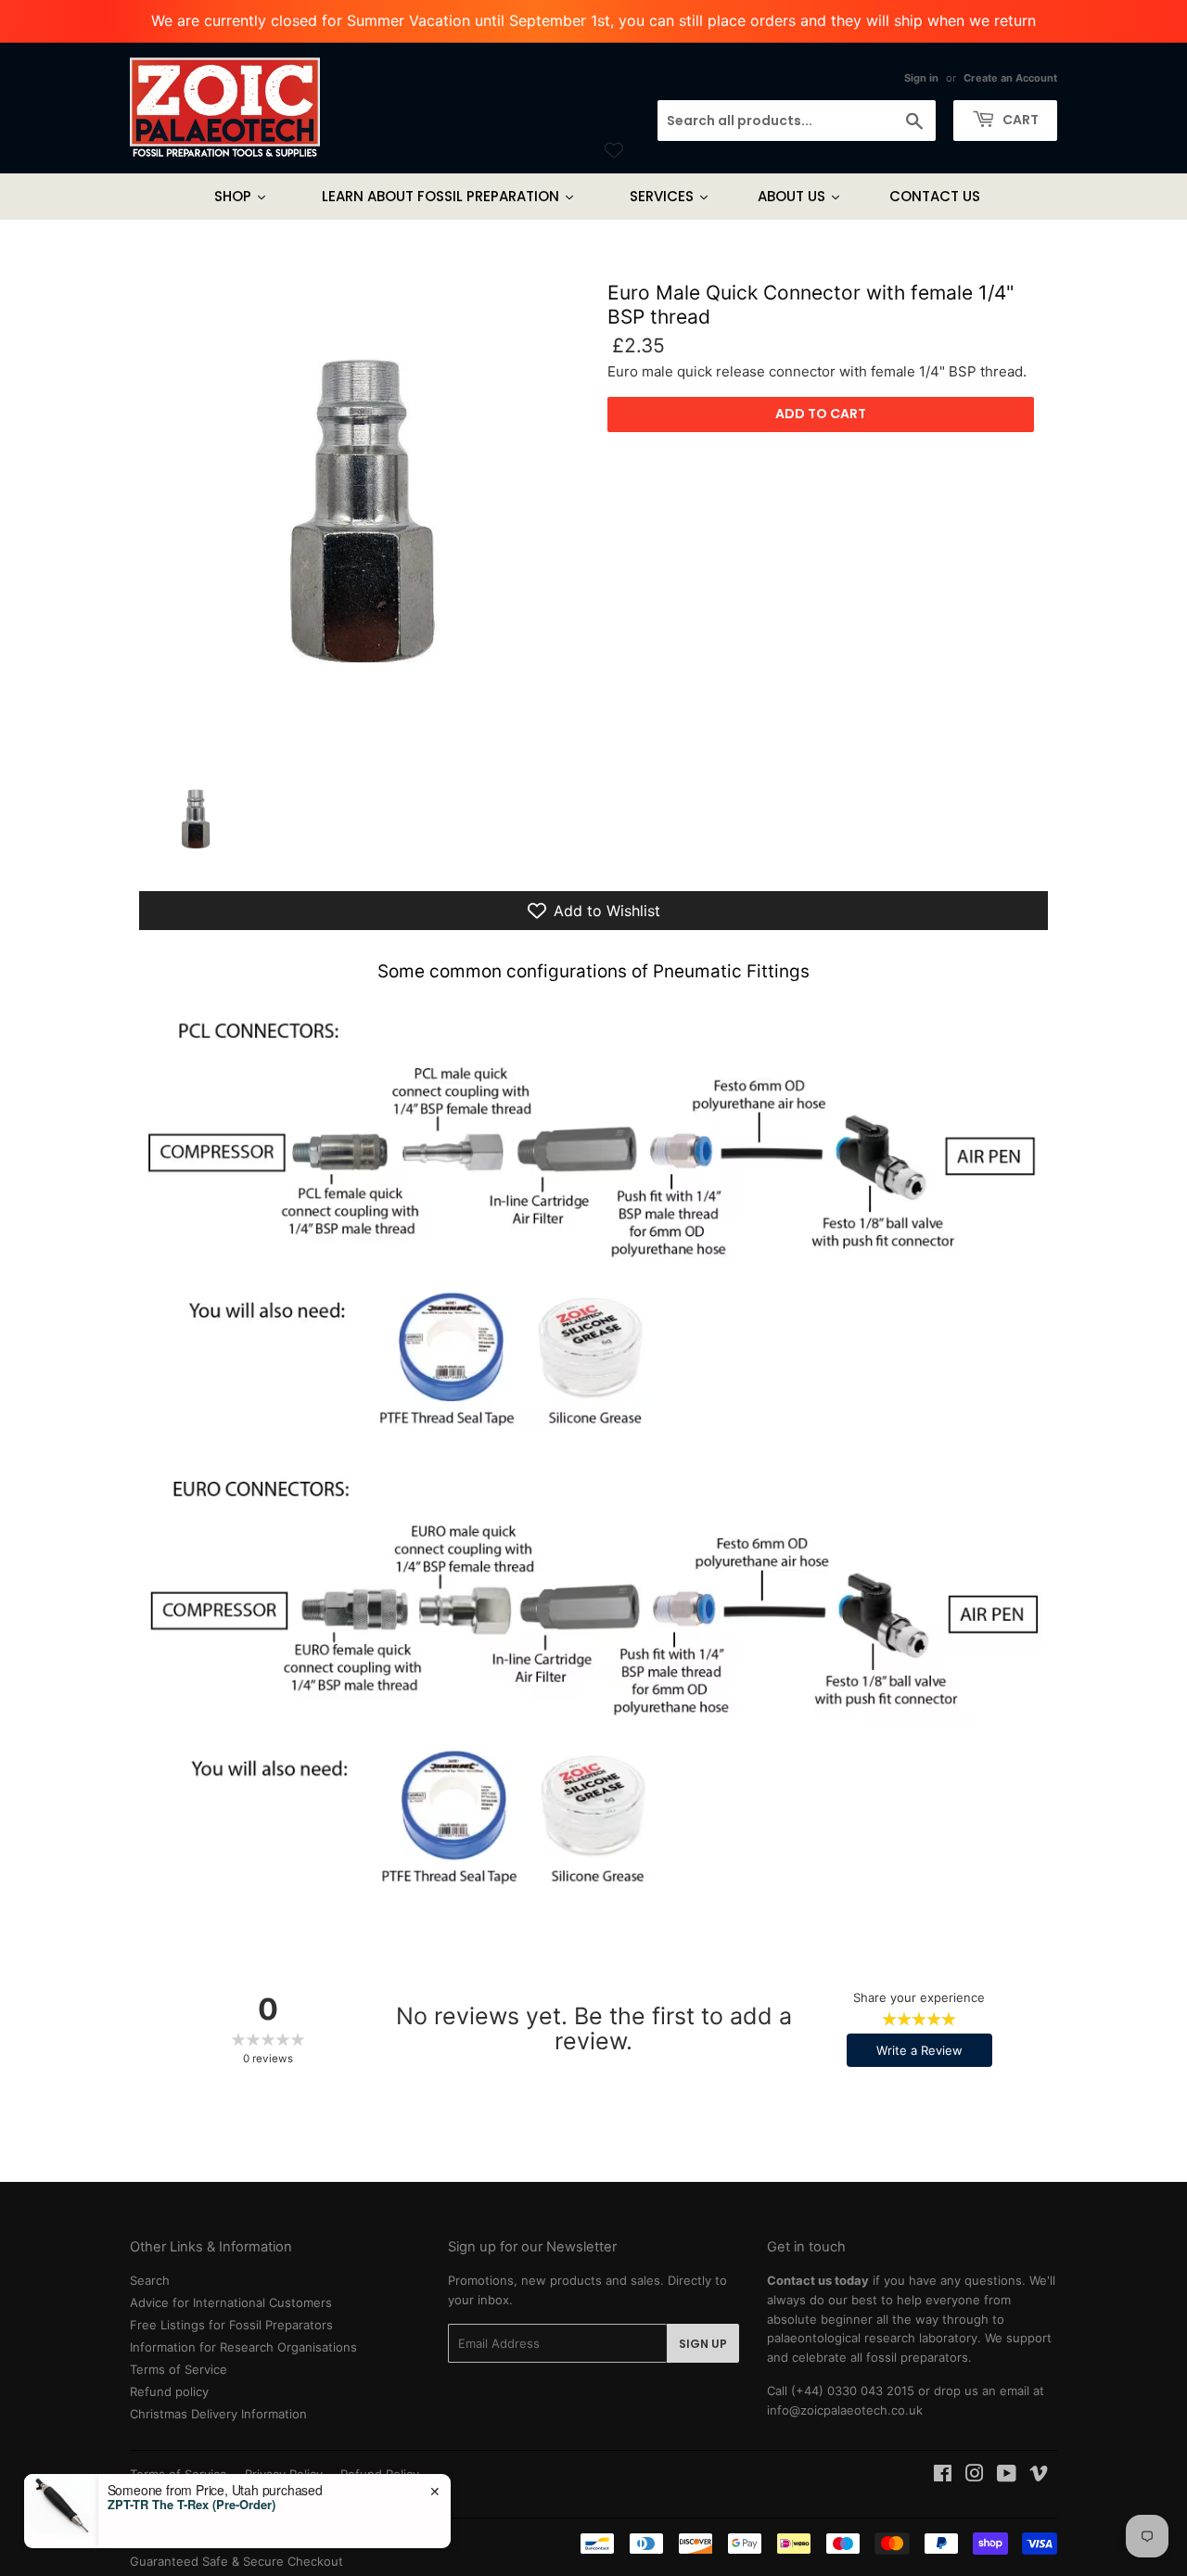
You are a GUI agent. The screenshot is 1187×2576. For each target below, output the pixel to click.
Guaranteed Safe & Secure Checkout (236, 2561)
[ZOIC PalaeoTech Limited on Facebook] (943, 2476)
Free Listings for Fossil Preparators (231, 2325)
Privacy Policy (284, 2474)
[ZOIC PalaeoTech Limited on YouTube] (1007, 2476)
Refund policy (169, 2391)
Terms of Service (179, 2369)
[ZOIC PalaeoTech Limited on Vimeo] (1039, 2476)
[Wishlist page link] (614, 150)
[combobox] (797, 121)
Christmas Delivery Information (218, 2414)
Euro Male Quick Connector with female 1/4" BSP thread (810, 304)
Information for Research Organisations (243, 2347)
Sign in (921, 78)
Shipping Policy (173, 2493)
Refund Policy (380, 2474)
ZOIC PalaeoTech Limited (249, 2542)
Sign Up (703, 2344)
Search (150, 2280)
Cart (1019, 120)
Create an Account (1010, 78)
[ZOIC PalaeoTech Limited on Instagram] (975, 2476)
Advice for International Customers (231, 2302)
